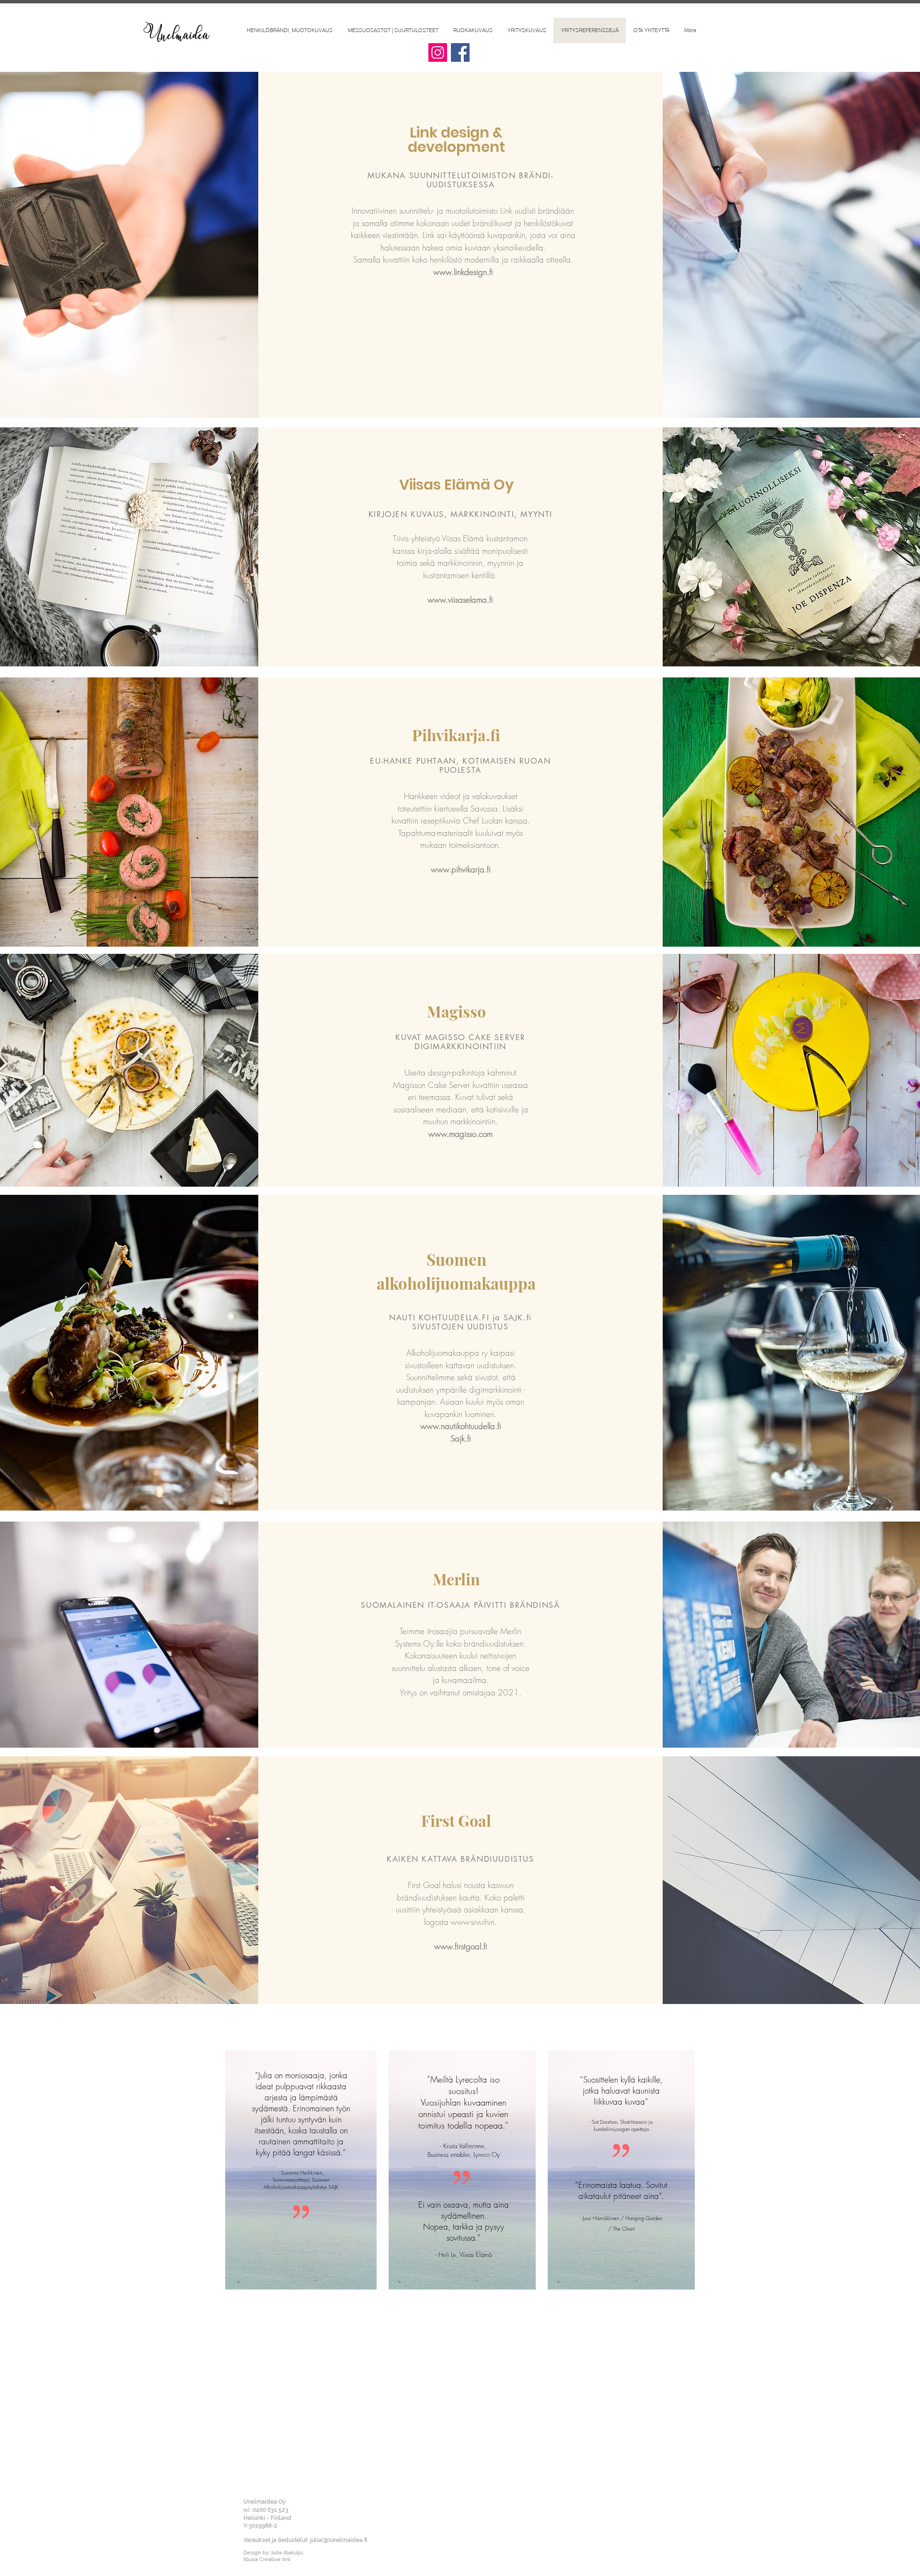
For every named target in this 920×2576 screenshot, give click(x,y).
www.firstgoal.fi (461, 1946)
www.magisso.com (460, 1134)
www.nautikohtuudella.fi (461, 1426)
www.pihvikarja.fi (461, 869)
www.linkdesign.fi (463, 272)
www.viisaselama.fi (460, 600)
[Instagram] (438, 52)
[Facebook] (460, 52)
